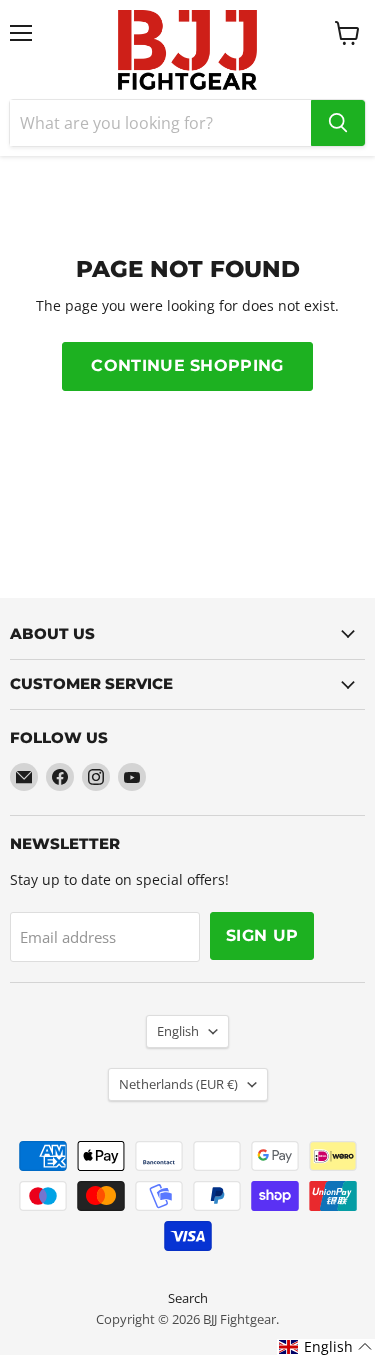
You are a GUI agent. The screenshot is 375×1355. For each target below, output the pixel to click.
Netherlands (178, 1084)
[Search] (338, 123)
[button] (326, 1347)
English (178, 1031)
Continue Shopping (187, 365)
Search (188, 1298)
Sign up (262, 935)
